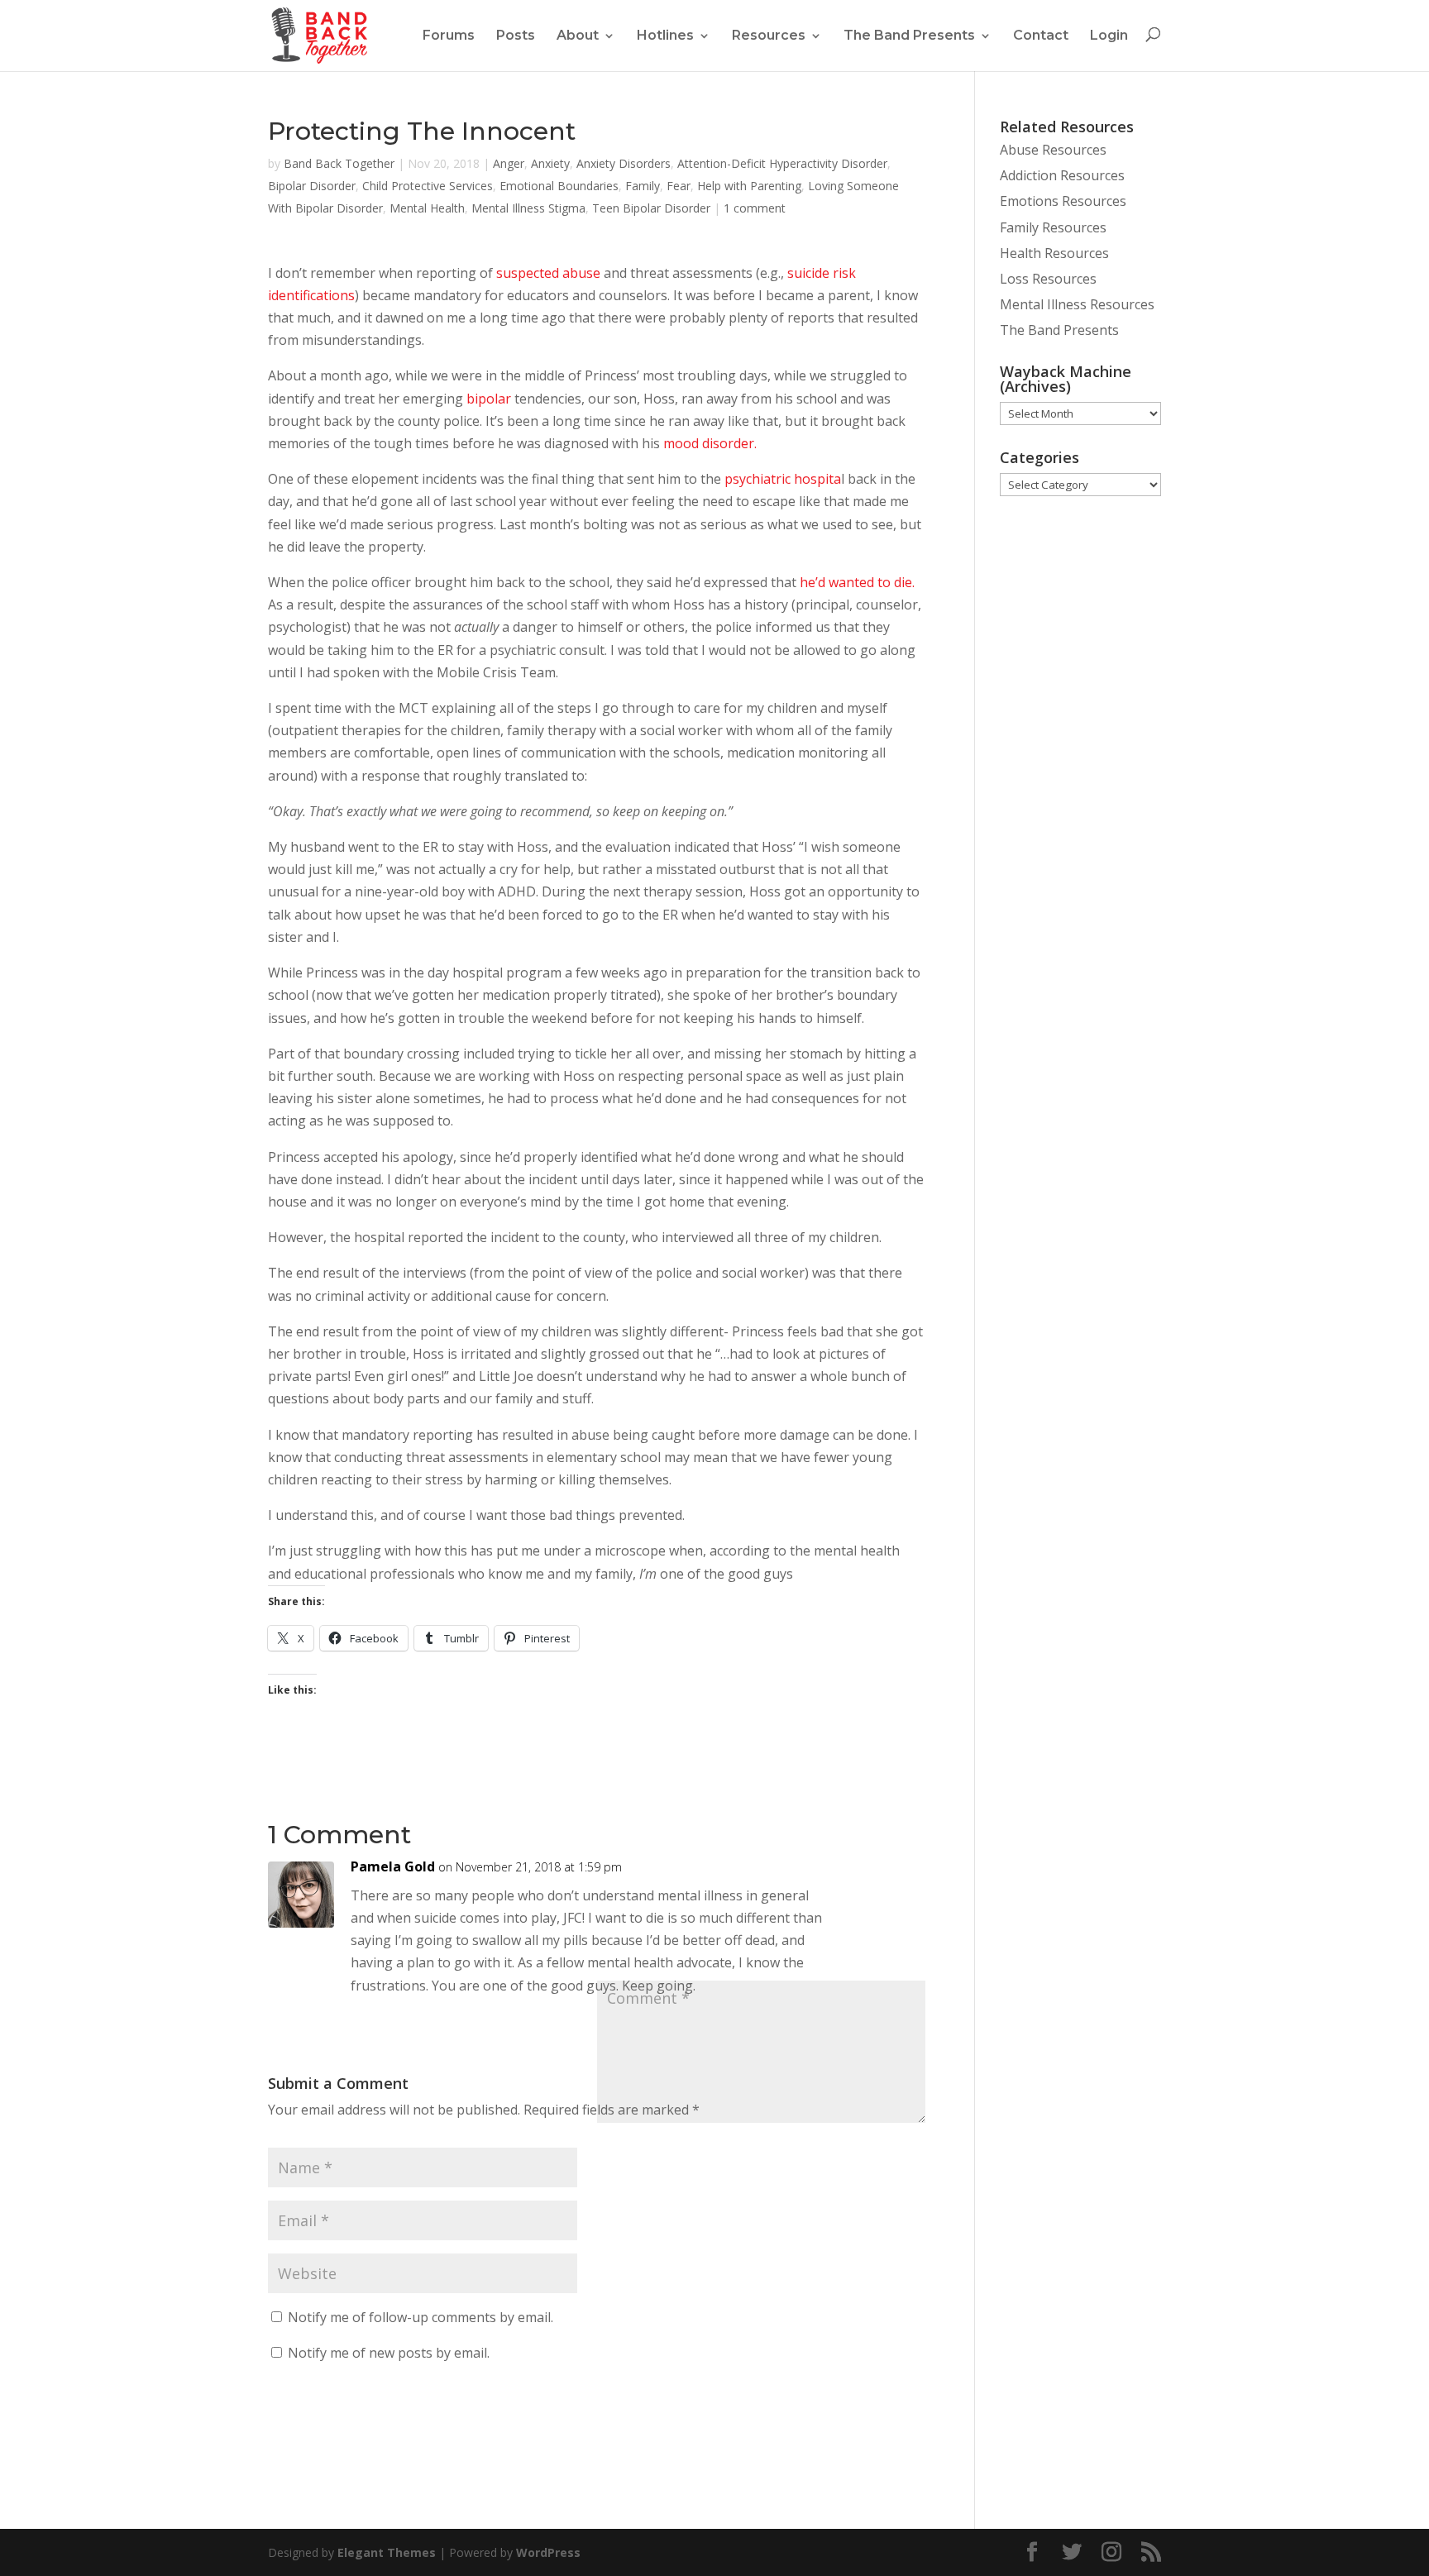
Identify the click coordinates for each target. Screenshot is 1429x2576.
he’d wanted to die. (855, 582)
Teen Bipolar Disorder (651, 208)
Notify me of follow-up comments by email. (421, 2317)
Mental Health (427, 208)
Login (1109, 35)
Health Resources (1054, 253)
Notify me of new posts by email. (389, 2353)
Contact (1041, 35)
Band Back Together (339, 163)
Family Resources (1053, 227)
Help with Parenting (749, 186)
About (578, 35)
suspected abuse (548, 273)
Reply (890, 1878)
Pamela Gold (393, 1866)
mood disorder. (710, 443)
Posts (516, 35)
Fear (679, 186)
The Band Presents (909, 35)
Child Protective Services (428, 186)
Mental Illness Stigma (528, 208)
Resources (769, 35)
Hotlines (665, 35)
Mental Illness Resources (1077, 304)
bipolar (489, 399)
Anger (509, 163)
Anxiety (550, 163)
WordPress (548, 2552)
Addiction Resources (1062, 175)
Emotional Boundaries (559, 186)
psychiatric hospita (781, 479)
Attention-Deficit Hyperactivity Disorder (782, 163)
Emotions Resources (1063, 201)
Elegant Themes (387, 2552)
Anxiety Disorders (624, 163)
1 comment (755, 208)
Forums (449, 35)
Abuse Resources (1053, 150)
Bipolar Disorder (312, 186)
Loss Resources (1048, 279)
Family (643, 186)
